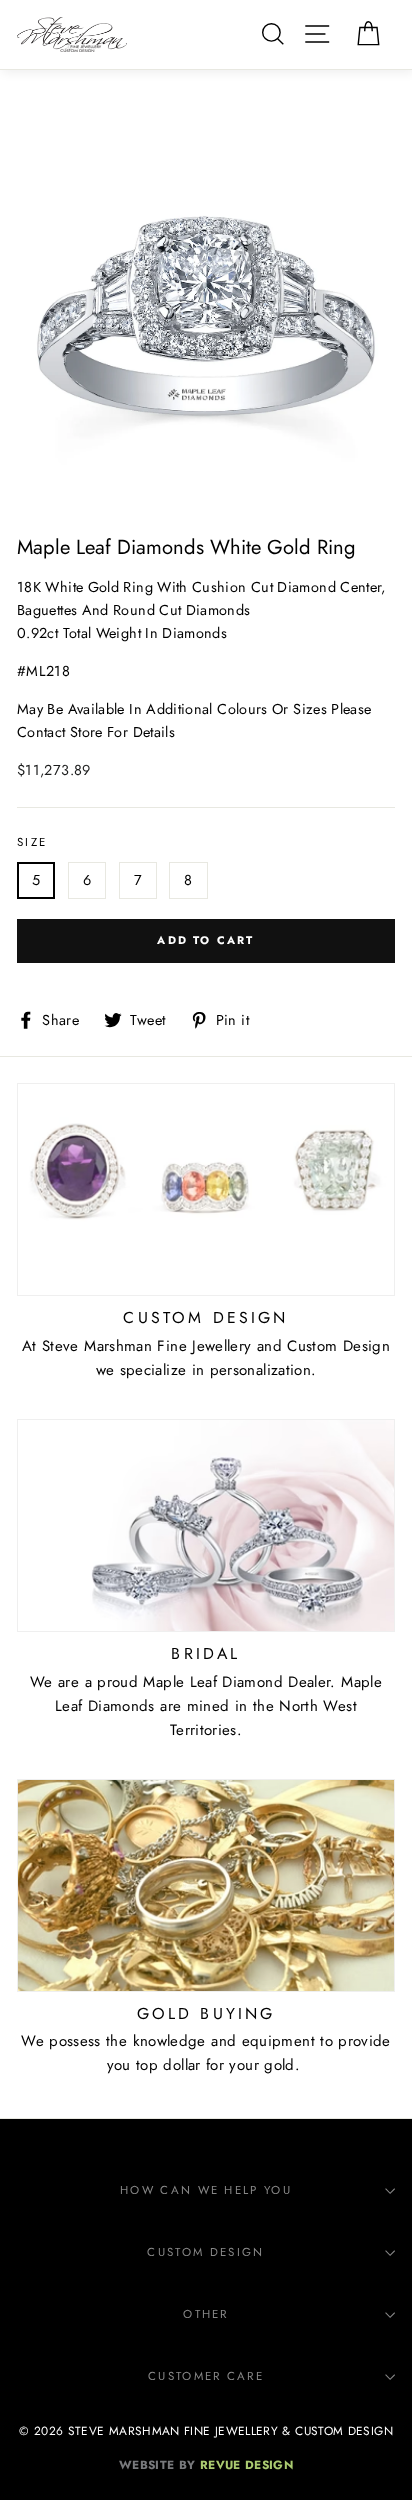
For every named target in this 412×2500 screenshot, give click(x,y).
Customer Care (206, 2376)
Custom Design (205, 2252)
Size (32, 842)
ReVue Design (206, 2464)
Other (206, 2314)
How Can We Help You (206, 2190)
